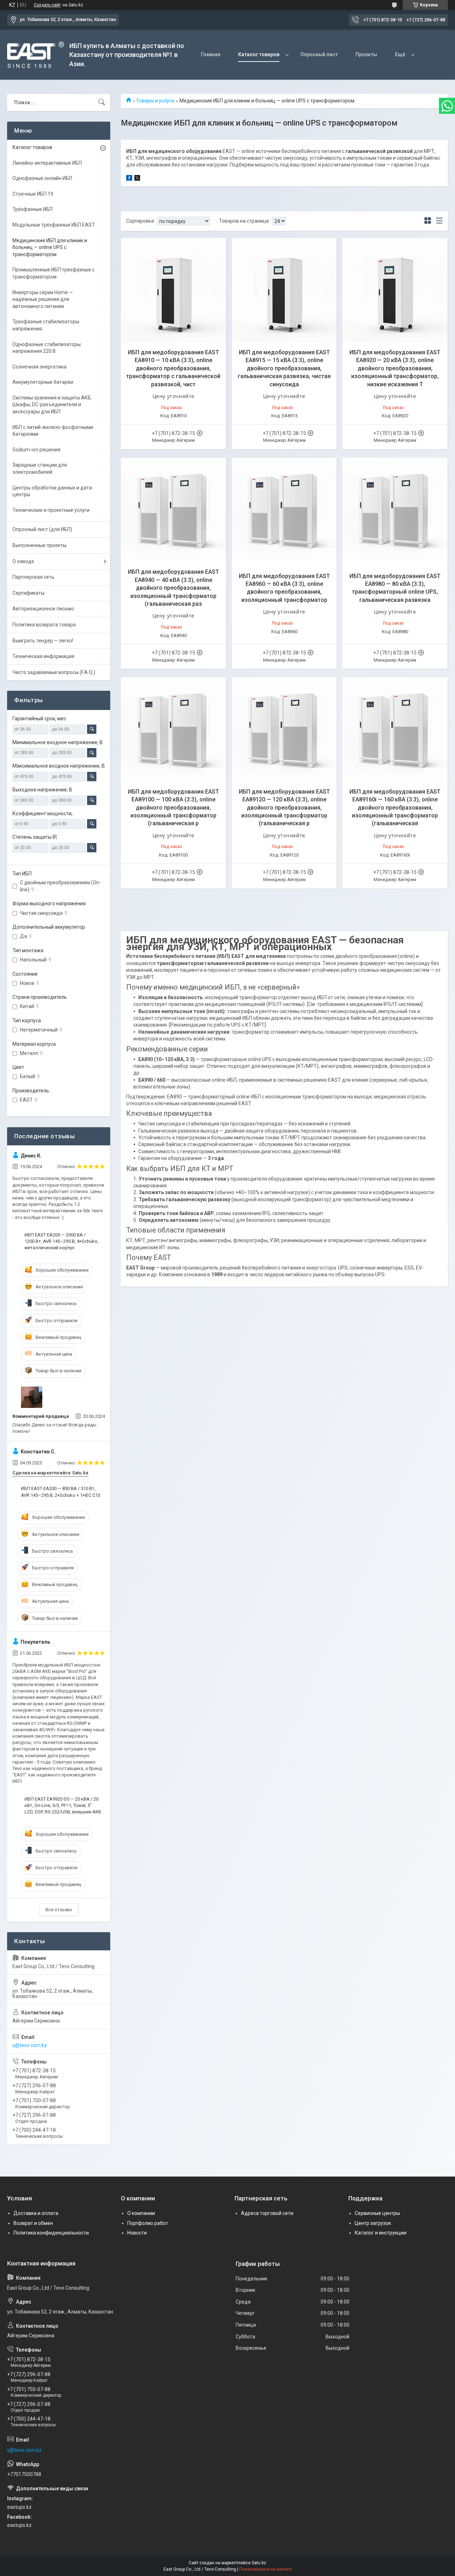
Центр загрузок (373, 2223)
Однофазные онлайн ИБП (42, 178)
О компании (141, 2213)
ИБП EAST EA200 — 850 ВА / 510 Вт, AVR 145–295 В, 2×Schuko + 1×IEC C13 (61, 1492)
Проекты (366, 54)
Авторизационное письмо (43, 609)
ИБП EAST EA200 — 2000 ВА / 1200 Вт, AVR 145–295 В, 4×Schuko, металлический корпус (61, 1241)
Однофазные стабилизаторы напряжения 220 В (47, 348)
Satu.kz (259, 2563)
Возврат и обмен (33, 2223)
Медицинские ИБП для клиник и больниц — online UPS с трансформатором (50, 247)
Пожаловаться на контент (266, 2569)
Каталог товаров (259, 54)
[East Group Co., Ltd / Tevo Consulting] (36, 55)
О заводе (23, 561)
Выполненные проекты (39, 545)
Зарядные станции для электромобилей (40, 468)
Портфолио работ (148, 2223)
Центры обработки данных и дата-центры (53, 491)
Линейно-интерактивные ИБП (47, 163)
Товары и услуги (155, 101)
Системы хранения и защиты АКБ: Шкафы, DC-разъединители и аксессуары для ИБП (52, 405)
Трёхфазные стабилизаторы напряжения (46, 325)
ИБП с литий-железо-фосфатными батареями (53, 431)
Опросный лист (319, 54)
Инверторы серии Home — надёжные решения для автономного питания (43, 299)
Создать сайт (47, 5)
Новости (137, 2233)
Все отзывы (59, 1910)
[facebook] (129, 179)
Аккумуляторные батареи (43, 382)
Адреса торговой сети (267, 2213)
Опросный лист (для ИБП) (42, 529)
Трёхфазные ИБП (33, 209)
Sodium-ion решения (36, 450)
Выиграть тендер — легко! (43, 641)
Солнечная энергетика (39, 367)
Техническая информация (43, 656)
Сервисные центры (377, 2213)
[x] (137, 179)
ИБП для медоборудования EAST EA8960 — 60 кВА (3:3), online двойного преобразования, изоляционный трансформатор (284, 588)
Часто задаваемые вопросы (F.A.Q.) (54, 672)
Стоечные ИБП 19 (33, 194)
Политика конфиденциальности (51, 2233)
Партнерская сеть (33, 577)
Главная (211, 54)
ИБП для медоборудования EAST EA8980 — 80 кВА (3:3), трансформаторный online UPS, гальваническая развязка (395, 588)
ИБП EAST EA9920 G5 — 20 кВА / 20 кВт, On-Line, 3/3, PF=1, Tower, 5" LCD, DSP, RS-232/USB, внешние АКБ (63, 1805)
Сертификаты (28, 593)
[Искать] (102, 102)
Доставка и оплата (36, 2213)
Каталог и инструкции (381, 2233)
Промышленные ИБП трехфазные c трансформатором (53, 273)
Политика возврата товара (44, 625)
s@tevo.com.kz (30, 2045)
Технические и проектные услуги (51, 510)
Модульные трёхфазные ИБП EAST (54, 225)
